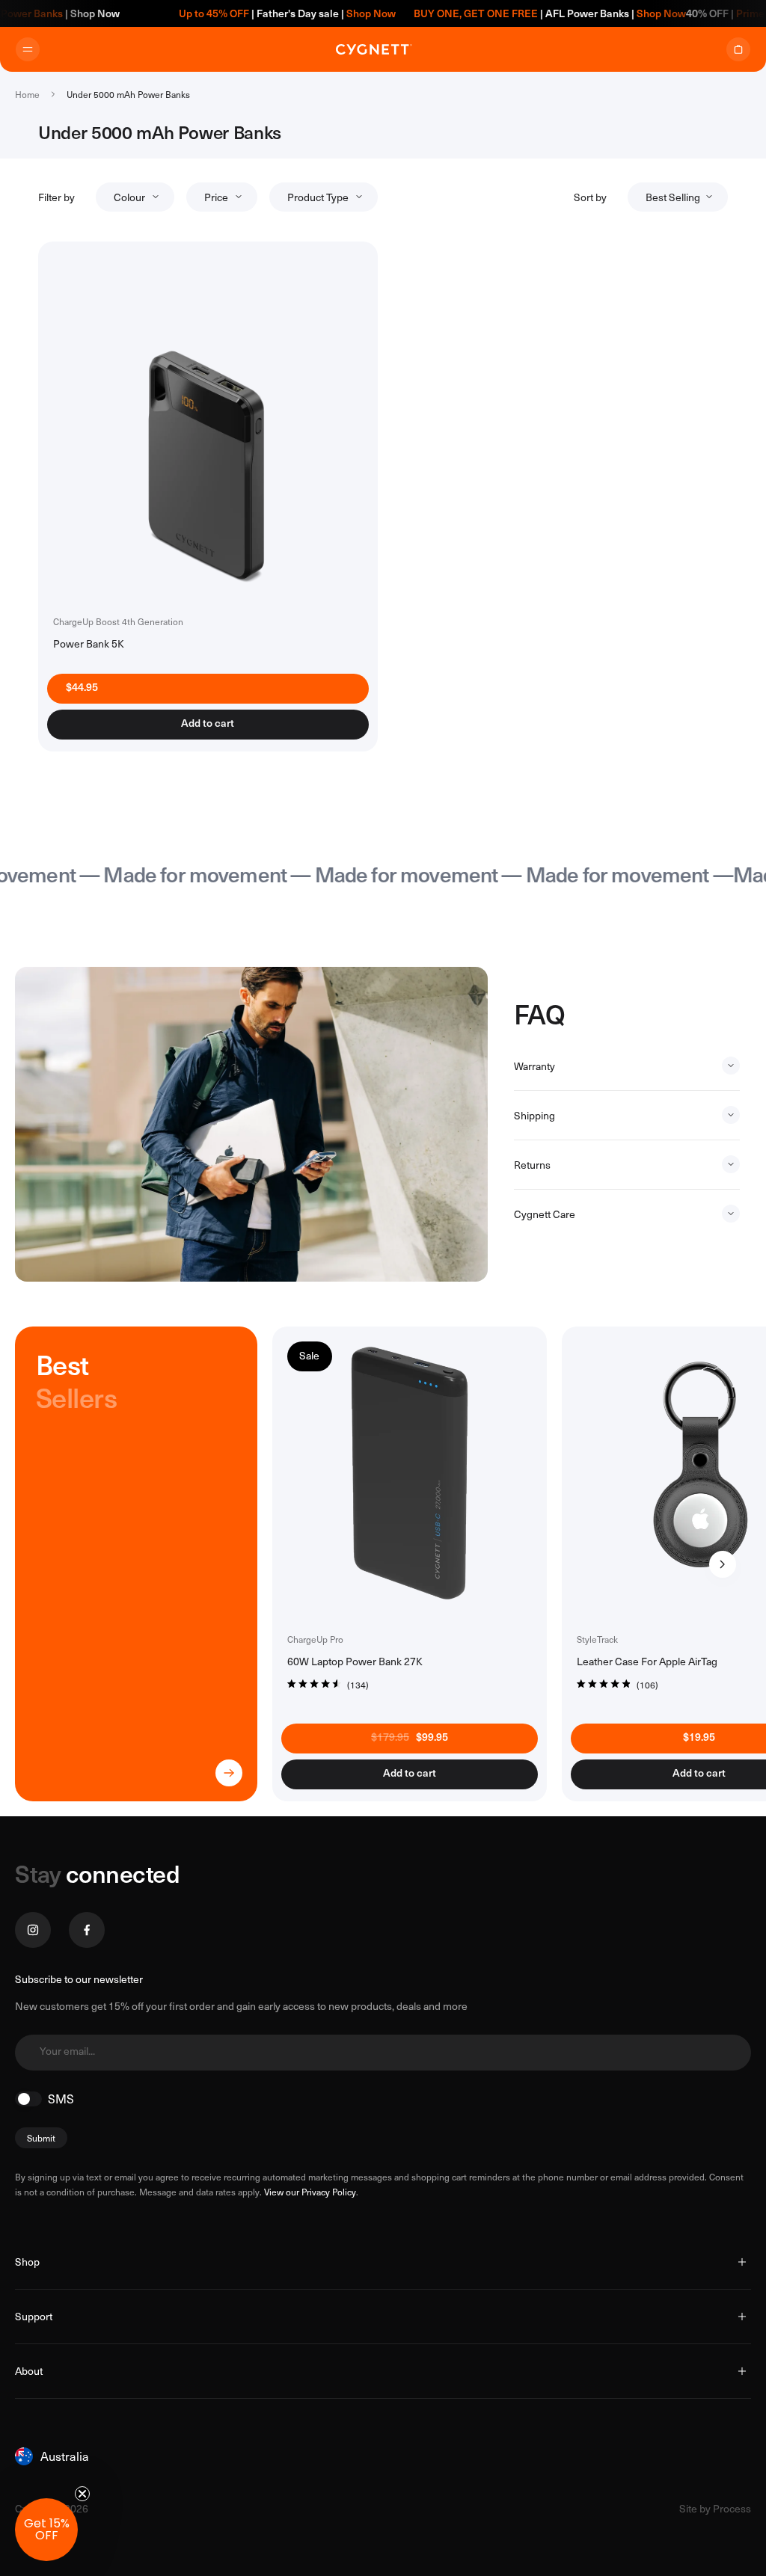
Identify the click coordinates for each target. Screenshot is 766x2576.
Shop (27, 2262)
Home (27, 94)
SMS (61, 2099)
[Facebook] (87, 1930)
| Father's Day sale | (257, 13)
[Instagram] (33, 1930)
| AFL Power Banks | (520, 13)
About (29, 2371)
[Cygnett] (374, 49)
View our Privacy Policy (310, 2192)
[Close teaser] (82, 2494)
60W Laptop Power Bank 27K (355, 1661)
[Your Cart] (738, 49)
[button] (46, 2530)
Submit (41, 2138)
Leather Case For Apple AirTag (647, 1661)
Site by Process (715, 2508)
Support (34, 2316)
